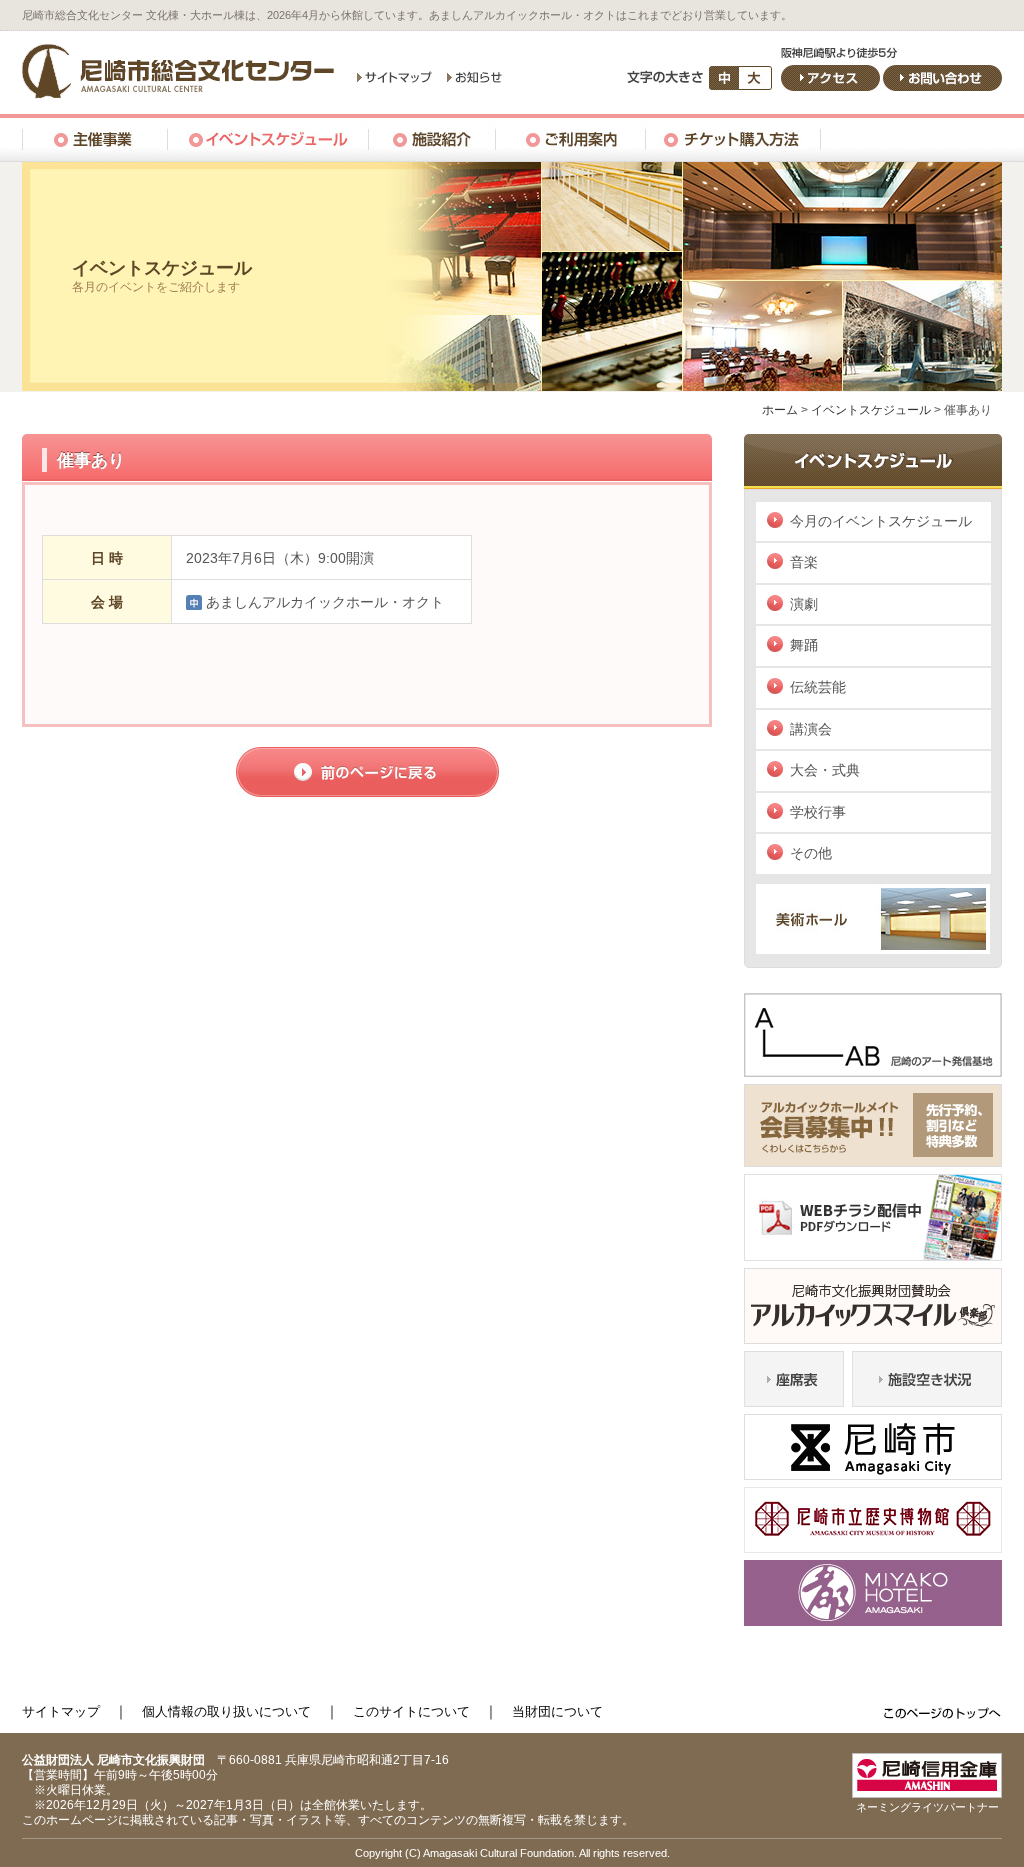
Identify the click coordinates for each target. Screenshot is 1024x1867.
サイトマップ (61, 1711)
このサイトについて (411, 1711)
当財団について (557, 1711)
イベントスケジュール (871, 410)
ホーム (780, 410)
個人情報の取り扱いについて (226, 1711)
